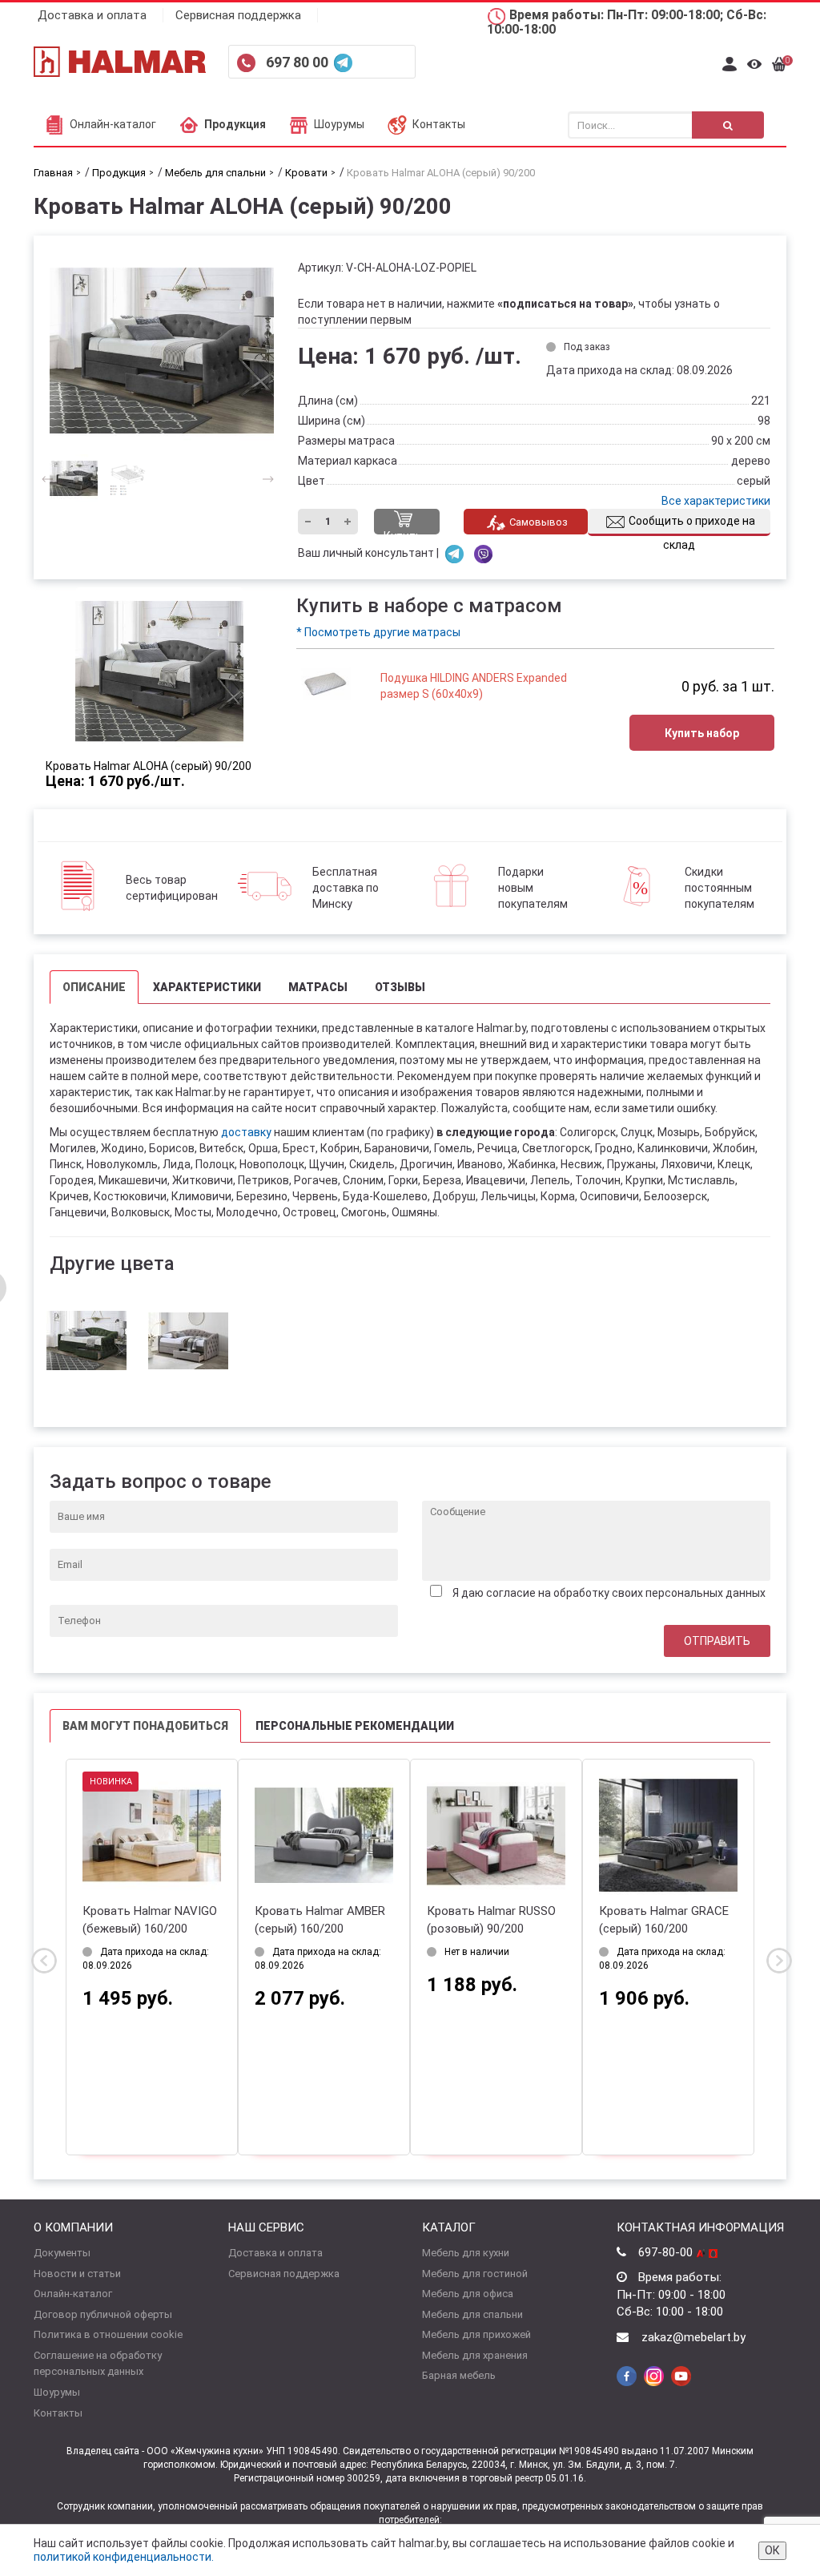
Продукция (235, 124)
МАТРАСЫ (318, 987)
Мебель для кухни (466, 2253)
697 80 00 (299, 62)
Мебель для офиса (468, 2294)
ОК (772, 2550)
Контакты (439, 124)
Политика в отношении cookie (108, 2334)
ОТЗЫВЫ (400, 987)
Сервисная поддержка (238, 15)
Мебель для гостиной (475, 2274)
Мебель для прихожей (476, 2334)
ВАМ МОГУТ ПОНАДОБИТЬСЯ (145, 1726)
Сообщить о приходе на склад (692, 525)
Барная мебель (459, 2375)
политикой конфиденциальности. (124, 2557)
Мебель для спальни (472, 2314)
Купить (403, 532)
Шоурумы (339, 124)
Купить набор (702, 733)
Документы (62, 2253)
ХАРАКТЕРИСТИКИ (207, 987)
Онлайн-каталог (113, 124)
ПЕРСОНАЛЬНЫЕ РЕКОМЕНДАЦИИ (355, 1726)
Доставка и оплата (92, 15)
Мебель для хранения (475, 2355)
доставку (246, 1132)
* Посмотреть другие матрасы (378, 632)
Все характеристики (716, 501)
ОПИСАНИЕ (94, 987)
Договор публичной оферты (103, 2314)
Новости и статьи (77, 2274)
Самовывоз (539, 522)
